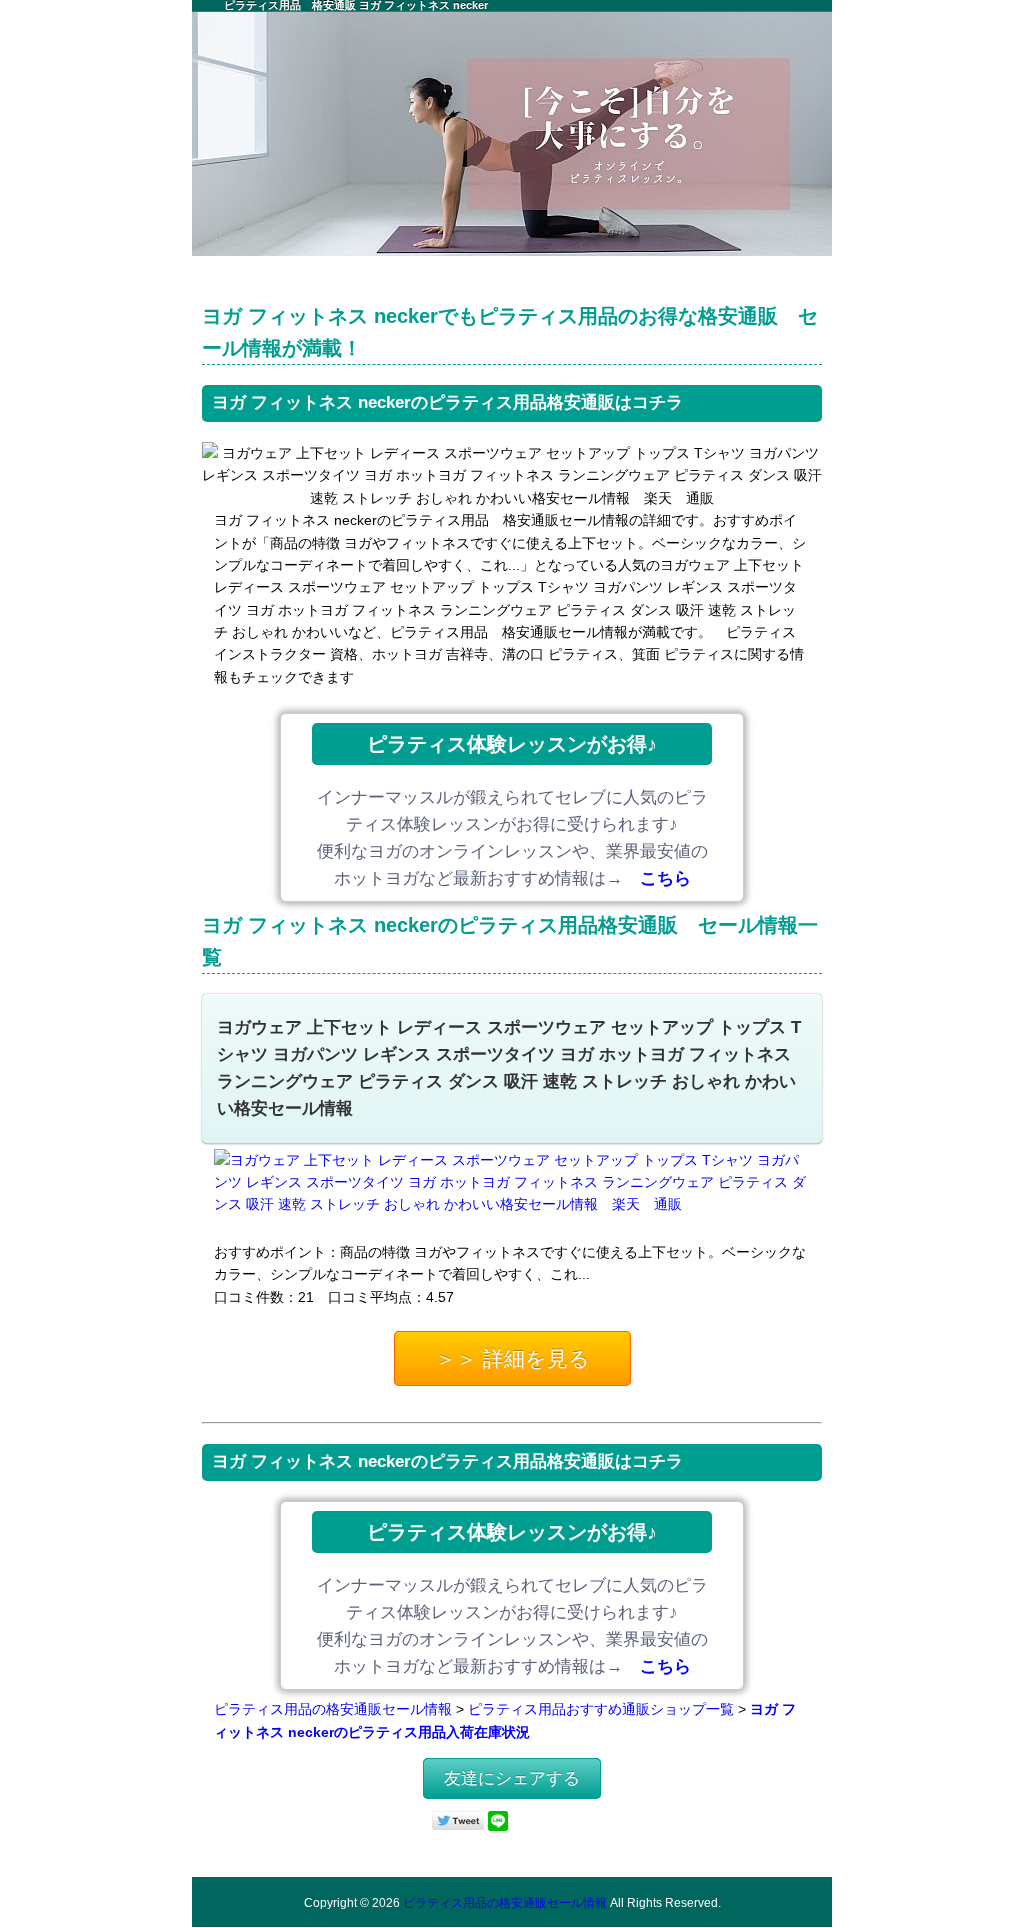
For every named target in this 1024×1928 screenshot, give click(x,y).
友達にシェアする (512, 1778)
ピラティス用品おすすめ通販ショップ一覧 (601, 1709)
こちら (665, 878)
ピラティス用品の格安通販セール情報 (333, 1709)
